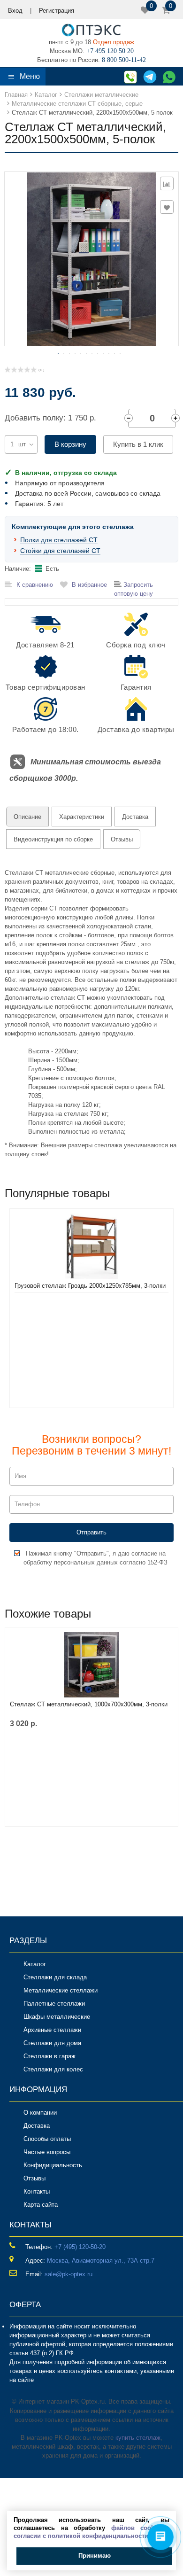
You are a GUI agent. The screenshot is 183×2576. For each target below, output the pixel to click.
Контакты (37, 2191)
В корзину (70, 444)
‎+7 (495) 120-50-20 (80, 2247)
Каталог (35, 1964)
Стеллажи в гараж (50, 2056)
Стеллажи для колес (53, 2069)
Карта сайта (41, 2205)
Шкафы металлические (57, 2017)
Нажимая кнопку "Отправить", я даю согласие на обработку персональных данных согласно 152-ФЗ (95, 1558)
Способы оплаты (47, 2139)
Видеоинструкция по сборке (53, 839)
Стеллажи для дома (52, 2043)
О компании (40, 2113)
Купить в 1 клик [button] (138, 444)
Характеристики (82, 817)
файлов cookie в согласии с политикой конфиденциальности (91, 2532)
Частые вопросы (47, 2152)
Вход (15, 11)
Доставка (135, 817)
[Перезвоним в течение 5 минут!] (129, 76)
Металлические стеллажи (61, 1990)
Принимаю (95, 2556)
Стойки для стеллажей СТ (60, 551)
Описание (27, 817)
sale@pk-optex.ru (69, 2274)
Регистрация (57, 11)
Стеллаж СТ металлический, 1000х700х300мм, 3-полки (89, 1704)
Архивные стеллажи (52, 2030)
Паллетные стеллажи (54, 2004)
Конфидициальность (53, 2165)
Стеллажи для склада (55, 1977)
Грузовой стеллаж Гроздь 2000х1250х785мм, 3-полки (90, 1286)
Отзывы (122, 839)
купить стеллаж (138, 2438)
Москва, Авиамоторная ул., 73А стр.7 (101, 2261)
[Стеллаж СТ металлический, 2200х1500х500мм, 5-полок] (91, 258)
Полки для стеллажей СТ (59, 540)
